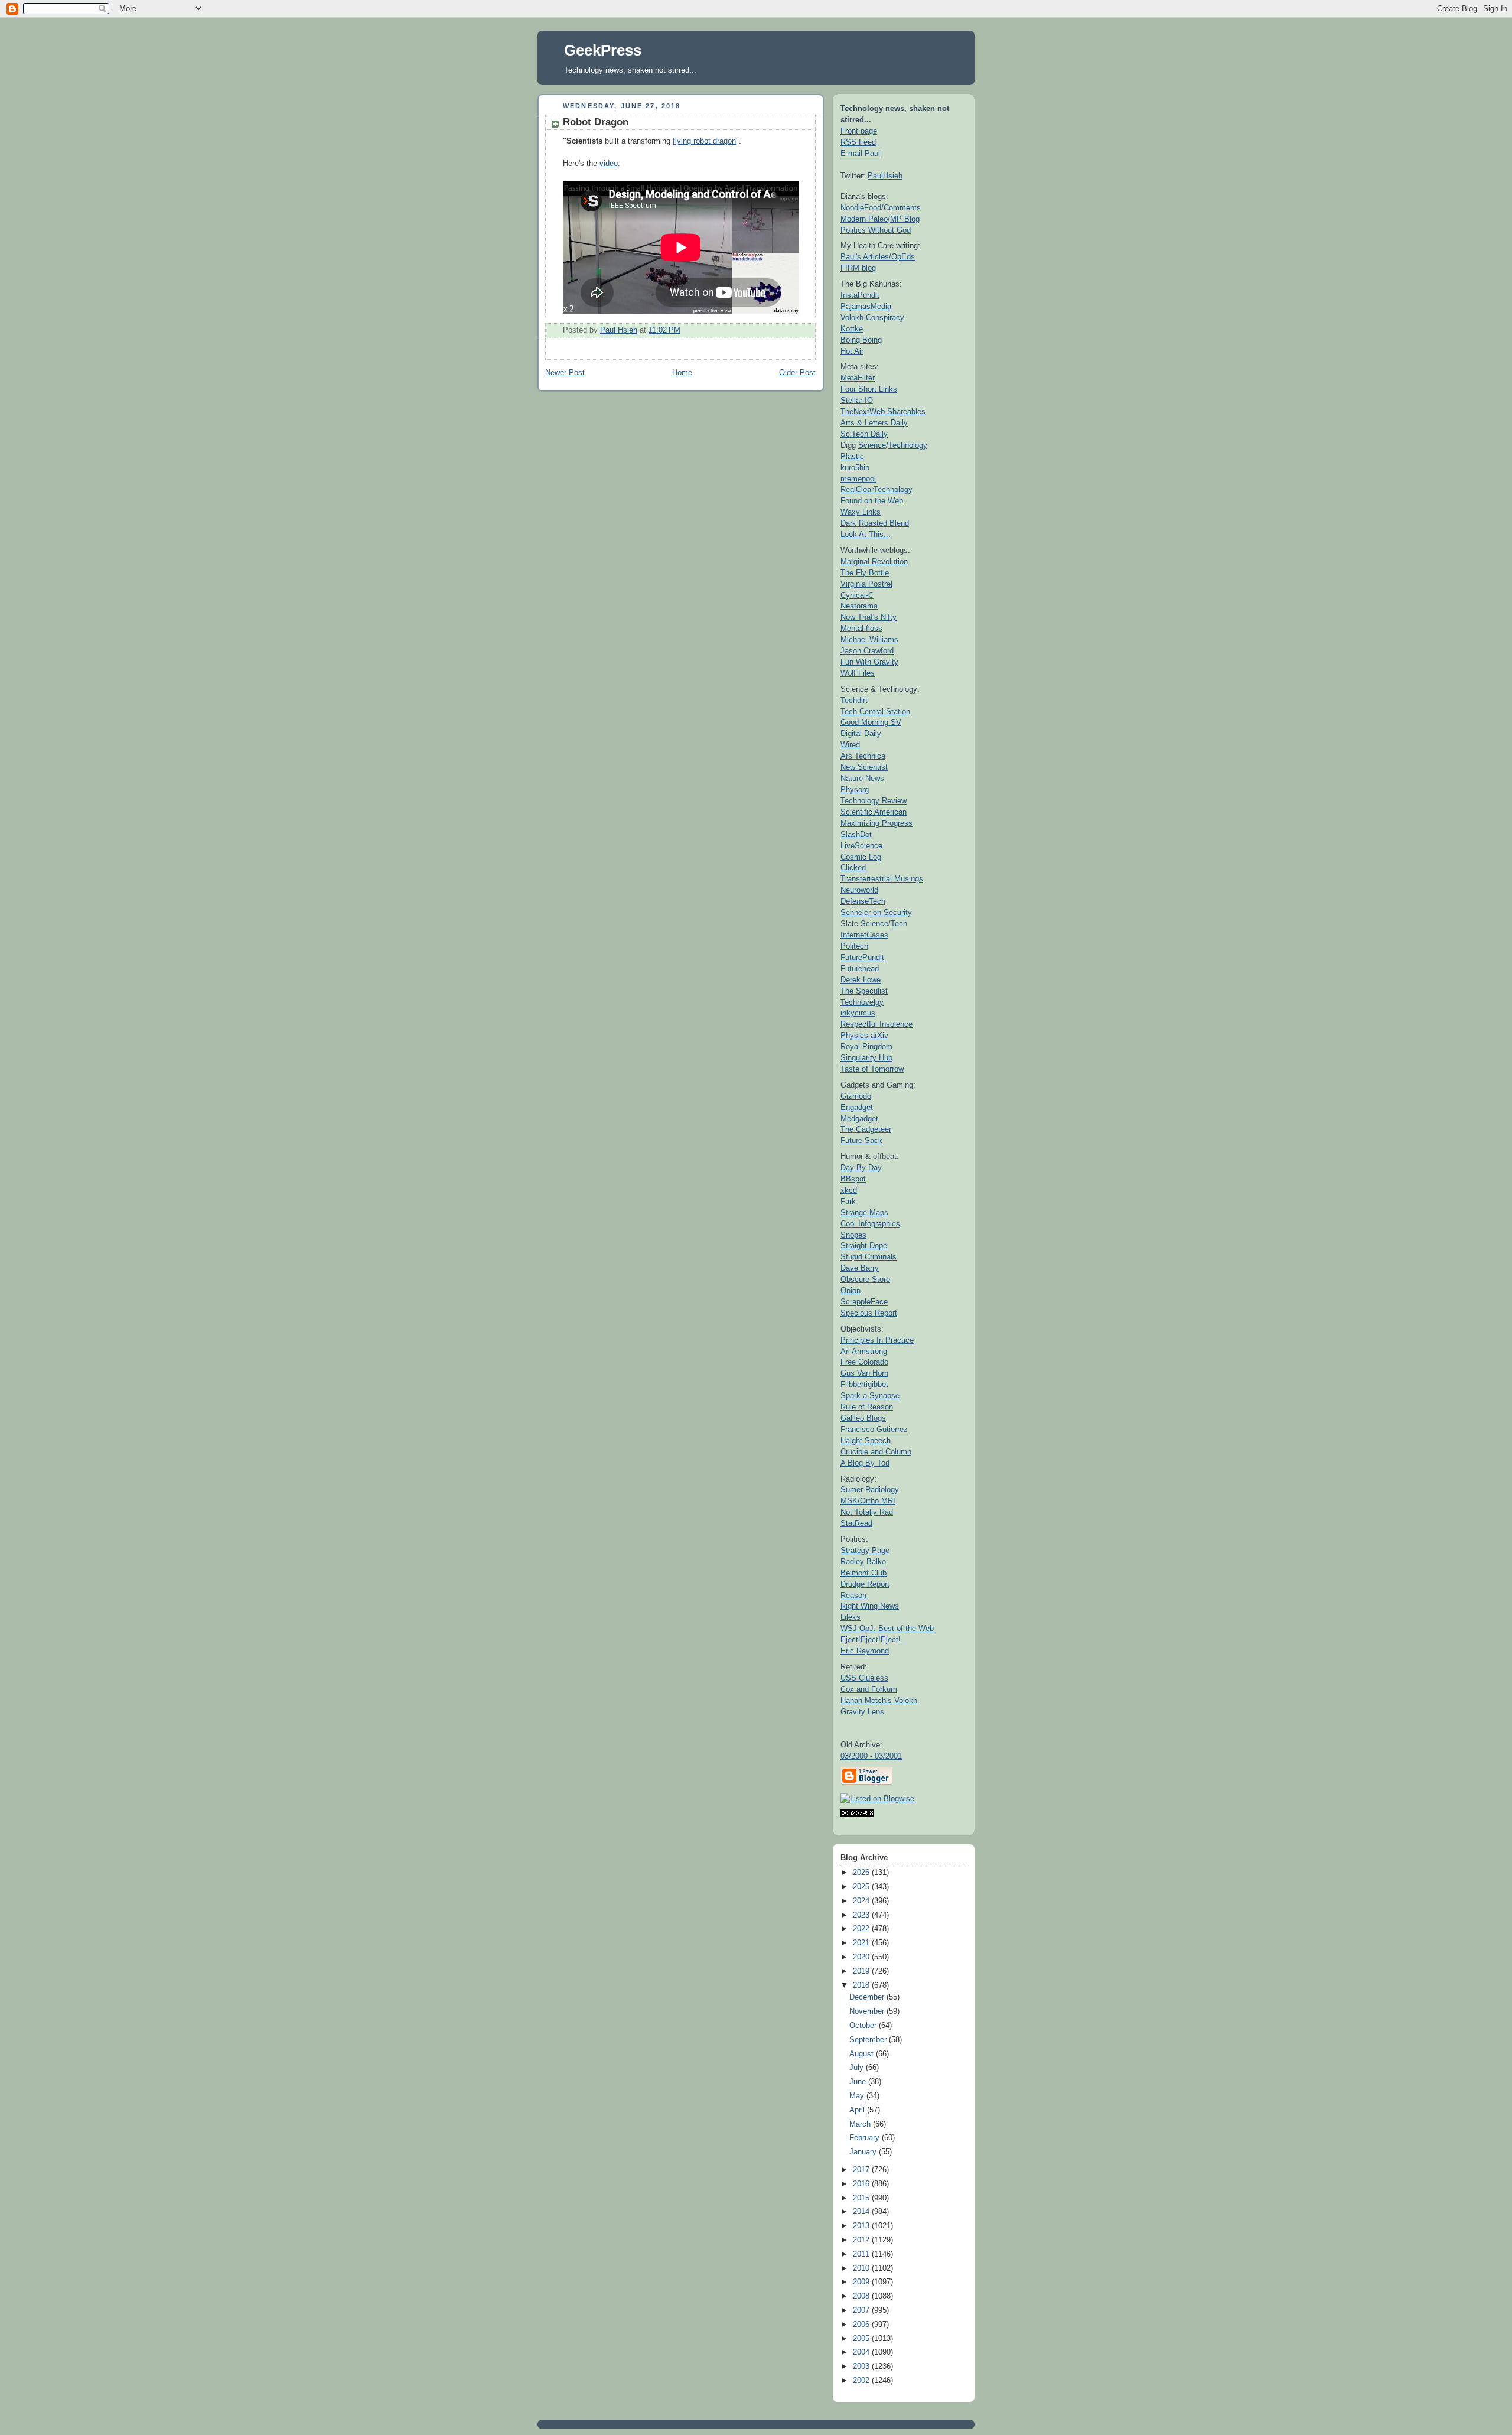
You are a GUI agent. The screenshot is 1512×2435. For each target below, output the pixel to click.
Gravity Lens (862, 1712)
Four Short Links (869, 389)
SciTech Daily (864, 434)
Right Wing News (870, 1606)
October (864, 2026)
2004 (862, 2352)
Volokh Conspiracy (872, 318)
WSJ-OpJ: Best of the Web (887, 1628)
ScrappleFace (864, 1302)
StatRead (856, 1523)
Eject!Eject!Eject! (871, 1640)
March (861, 2124)
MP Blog (905, 219)
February (866, 2138)
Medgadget (859, 1119)
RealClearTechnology (876, 489)
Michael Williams (869, 639)
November (868, 2011)
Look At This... (866, 534)
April (858, 2110)
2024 (862, 1901)
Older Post (797, 373)
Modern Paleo (864, 219)
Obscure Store (865, 1279)
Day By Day (861, 1168)
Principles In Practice (877, 1340)
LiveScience (861, 846)
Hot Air (852, 351)
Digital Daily (861, 733)
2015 (862, 2198)
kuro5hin (855, 468)
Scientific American (874, 812)
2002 (862, 2381)
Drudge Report (865, 1584)
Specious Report (869, 1313)
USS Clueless (864, 1678)
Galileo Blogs (863, 1418)
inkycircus (858, 1013)
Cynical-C (857, 595)
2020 (862, 1957)
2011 (862, 2254)
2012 (862, 2240)
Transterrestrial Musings (882, 879)
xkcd (849, 1190)
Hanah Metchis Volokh (879, 1700)
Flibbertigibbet (864, 1384)
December (868, 1997)
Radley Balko (863, 1562)
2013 (862, 2226)
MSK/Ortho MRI (868, 1501)
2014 (862, 2212)
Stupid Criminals (869, 1257)
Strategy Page (865, 1550)
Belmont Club (863, 1573)
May (858, 2096)
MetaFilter (858, 378)
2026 (862, 1873)
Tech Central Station (875, 712)
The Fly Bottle (865, 573)
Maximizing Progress (876, 823)
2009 (862, 2282)
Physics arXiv (864, 1035)
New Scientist (864, 767)
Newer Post (565, 373)
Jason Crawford (867, 651)
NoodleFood (861, 208)
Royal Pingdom (866, 1046)
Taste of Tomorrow (872, 1069)
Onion (850, 1290)
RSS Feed (858, 142)
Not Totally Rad (867, 1512)
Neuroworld (859, 890)
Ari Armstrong (864, 1351)
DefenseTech (863, 901)
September (869, 2040)
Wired (850, 745)
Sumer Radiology (870, 1490)
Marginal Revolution (874, 561)
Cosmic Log (861, 857)
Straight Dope (864, 1246)
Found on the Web (872, 501)
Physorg (855, 790)
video (609, 164)
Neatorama (859, 606)
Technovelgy (862, 1002)
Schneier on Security (876, 912)
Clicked (853, 867)
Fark (848, 1201)
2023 (862, 1915)
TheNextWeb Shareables (883, 411)
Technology (908, 445)
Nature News (862, 778)
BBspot (853, 1179)
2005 (862, 2339)
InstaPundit (860, 295)
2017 (862, 2170)
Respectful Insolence (876, 1024)
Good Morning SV (871, 722)
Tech (899, 924)
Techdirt (854, 700)
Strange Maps (864, 1212)
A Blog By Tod (865, 1463)
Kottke (852, 329)
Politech (854, 946)
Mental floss (861, 628)
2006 (862, 2325)
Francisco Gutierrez (874, 1429)
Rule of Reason (867, 1407)
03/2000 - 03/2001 (871, 1756)
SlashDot (856, 834)
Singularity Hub (866, 1058)
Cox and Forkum (869, 1689)
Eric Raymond (865, 1651)
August (863, 2054)
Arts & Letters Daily (874, 423)
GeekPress (603, 50)
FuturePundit (862, 957)
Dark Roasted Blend (875, 523)
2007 (862, 2310)
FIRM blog (858, 268)
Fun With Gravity (869, 662)
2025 (862, 1887)
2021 (862, 1943)
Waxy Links (861, 512)
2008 (862, 2296)
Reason (853, 1595)
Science (872, 445)
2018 (862, 1985)
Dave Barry (860, 1268)
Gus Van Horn (864, 1373)
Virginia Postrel (866, 584)
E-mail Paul (860, 153)
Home (682, 373)
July (858, 2068)
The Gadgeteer (866, 1129)
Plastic (852, 456)
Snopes (853, 1235)
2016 (862, 2184)
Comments (902, 208)
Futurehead (860, 969)
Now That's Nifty (869, 617)
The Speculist (864, 991)
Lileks (850, 1617)
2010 (862, 2268)
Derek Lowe (861, 980)
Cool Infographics (870, 1224)
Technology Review (874, 801)
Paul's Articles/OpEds (878, 257)
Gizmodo (856, 1096)
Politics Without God (876, 230)
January (864, 2152)
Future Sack (861, 1140)
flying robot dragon (704, 141)
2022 (862, 1929)
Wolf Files (858, 673)
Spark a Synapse (870, 1396)
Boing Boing (861, 340)
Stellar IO (857, 400)
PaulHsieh (885, 176)
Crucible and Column (876, 1452)
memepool (858, 479)
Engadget (857, 1107)
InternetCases (864, 935)
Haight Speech (866, 1441)
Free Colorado (864, 1362)
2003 (862, 2366)
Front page (859, 131)
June (859, 2082)
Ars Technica (863, 756)
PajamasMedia (866, 306)
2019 (862, 1971)
